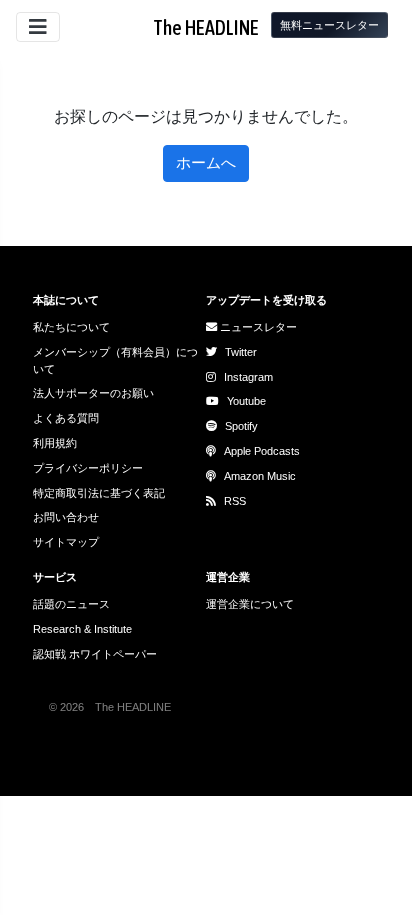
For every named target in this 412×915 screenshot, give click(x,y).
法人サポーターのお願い (93, 393)
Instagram (248, 377)
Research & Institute (82, 629)
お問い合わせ (66, 517)
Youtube (246, 401)
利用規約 (55, 443)
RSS (235, 501)
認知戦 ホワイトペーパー (95, 654)
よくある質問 (66, 418)
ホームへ (206, 162)
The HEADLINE (206, 27)
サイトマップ (66, 542)
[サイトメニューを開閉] (38, 27)
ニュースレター (257, 327)
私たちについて (71, 327)
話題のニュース (71, 604)
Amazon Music (260, 476)
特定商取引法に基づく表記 (99, 493)
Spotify (241, 426)
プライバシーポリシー (88, 468)
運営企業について (250, 604)
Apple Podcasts (262, 451)
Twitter (241, 352)
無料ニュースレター (329, 25)
